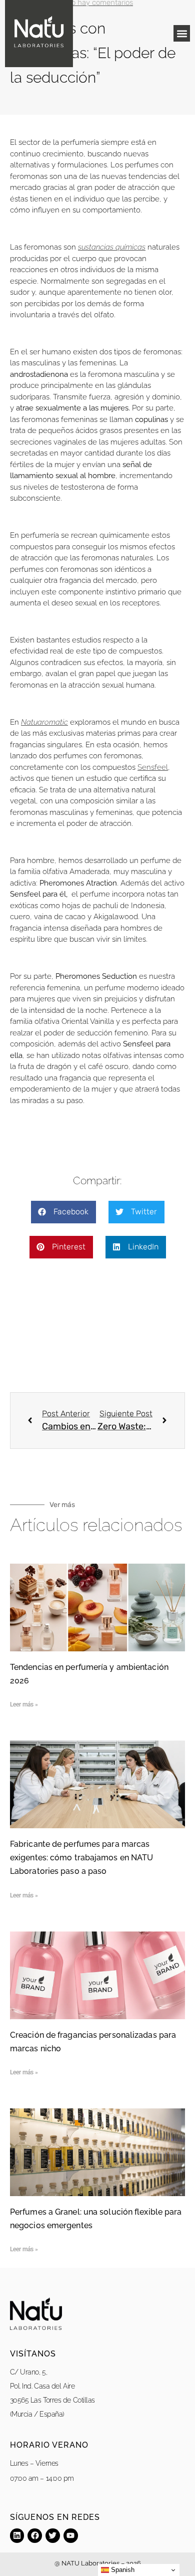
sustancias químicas (112, 247)
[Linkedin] (17, 2536)
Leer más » (24, 1704)
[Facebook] (35, 2536)
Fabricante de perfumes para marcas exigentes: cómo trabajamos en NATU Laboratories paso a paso (81, 1858)
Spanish (122, 2570)
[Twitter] (53, 2536)
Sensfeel (153, 767)
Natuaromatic (44, 722)
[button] (182, 33)
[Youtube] (71, 2536)
